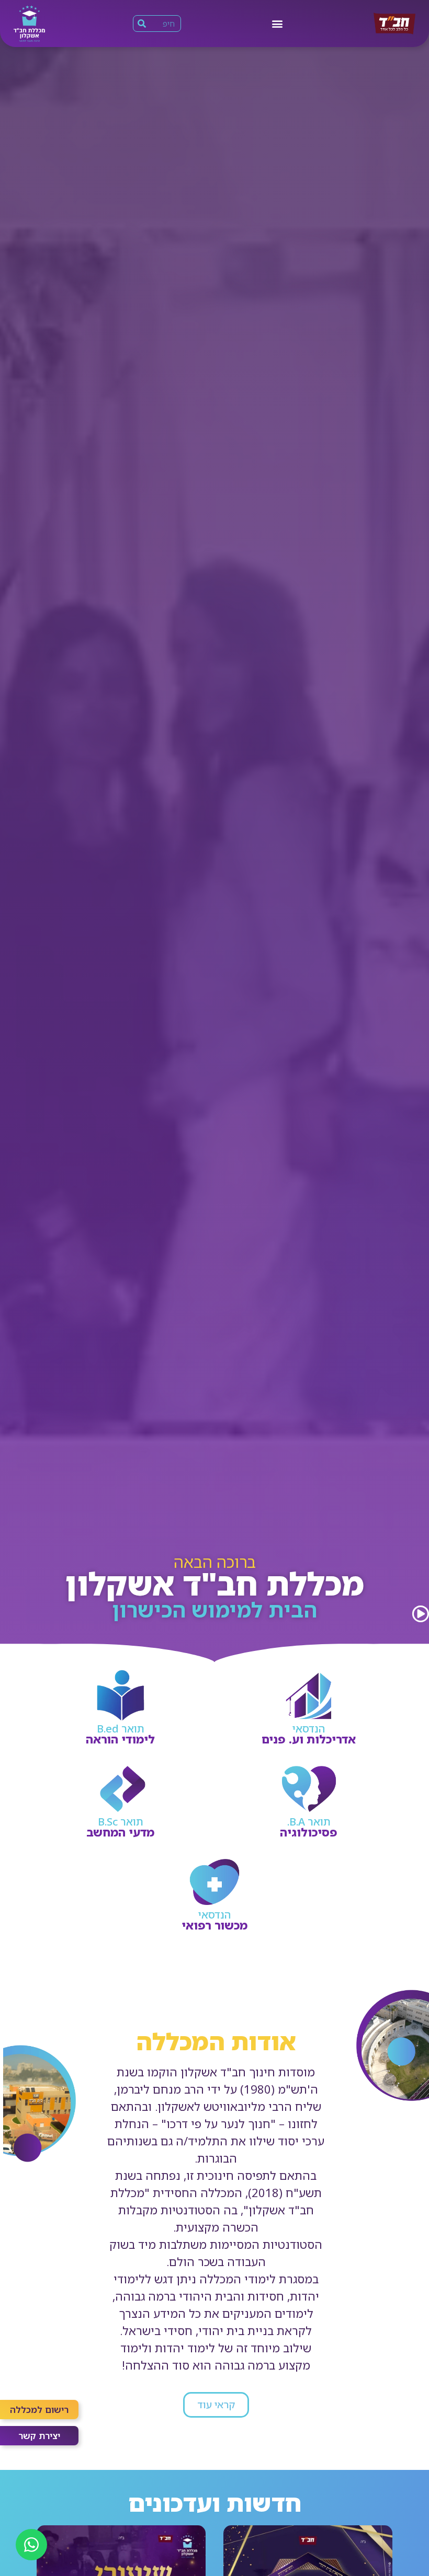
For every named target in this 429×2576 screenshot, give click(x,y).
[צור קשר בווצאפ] (31, 2545)
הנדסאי (309, 1729)
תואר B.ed (121, 1729)
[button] (277, 23)
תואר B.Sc (121, 1822)
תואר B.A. (309, 1822)
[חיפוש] (142, 24)
